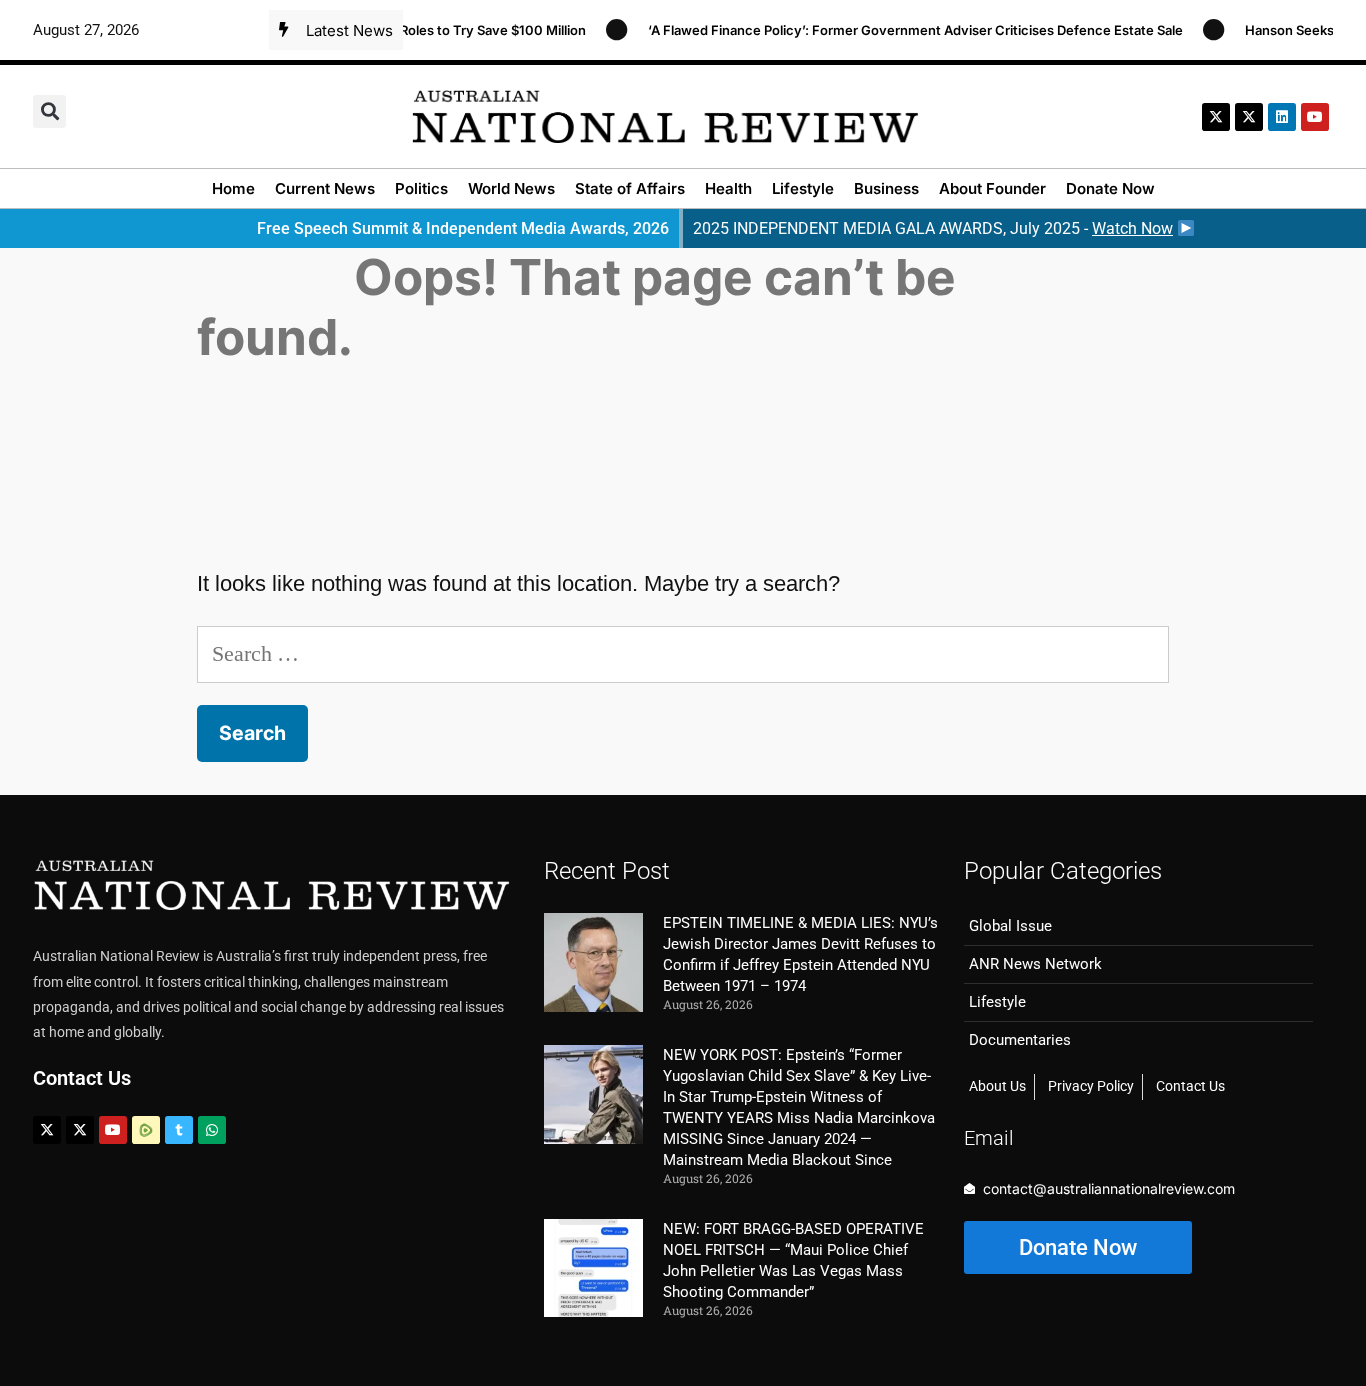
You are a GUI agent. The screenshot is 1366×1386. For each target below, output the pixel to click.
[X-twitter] (1216, 117)
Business (886, 188)
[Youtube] (113, 1130)
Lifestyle (803, 188)
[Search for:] (683, 653)
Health (728, 188)
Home (233, 188)
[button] (49, 111)
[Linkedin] (1282, 117)
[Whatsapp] (212, 1130)
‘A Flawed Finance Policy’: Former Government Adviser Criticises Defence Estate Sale (899, 30)
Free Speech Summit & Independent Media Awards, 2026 (463, 228)
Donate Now (1110, 188)
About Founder (992, 188)
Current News (325, 188)
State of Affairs (630, 188)
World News (511, 188)
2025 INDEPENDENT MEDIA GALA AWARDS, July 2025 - (933, 228)
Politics (421, 188)
